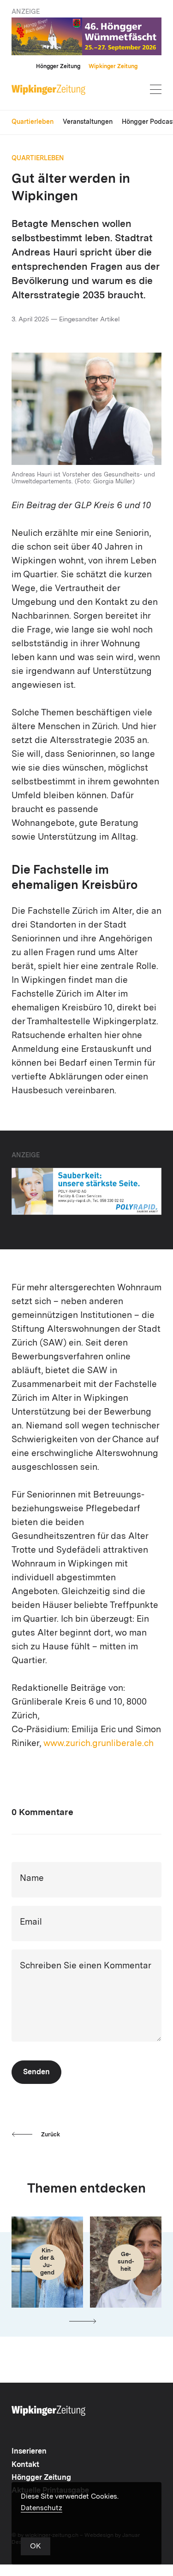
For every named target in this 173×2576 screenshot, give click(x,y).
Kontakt (25, 2465)
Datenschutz (42, 2509)
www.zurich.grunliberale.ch (98, 1744)
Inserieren (29, 2452)
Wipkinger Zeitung (113, 67)
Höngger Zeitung (58, 67)
